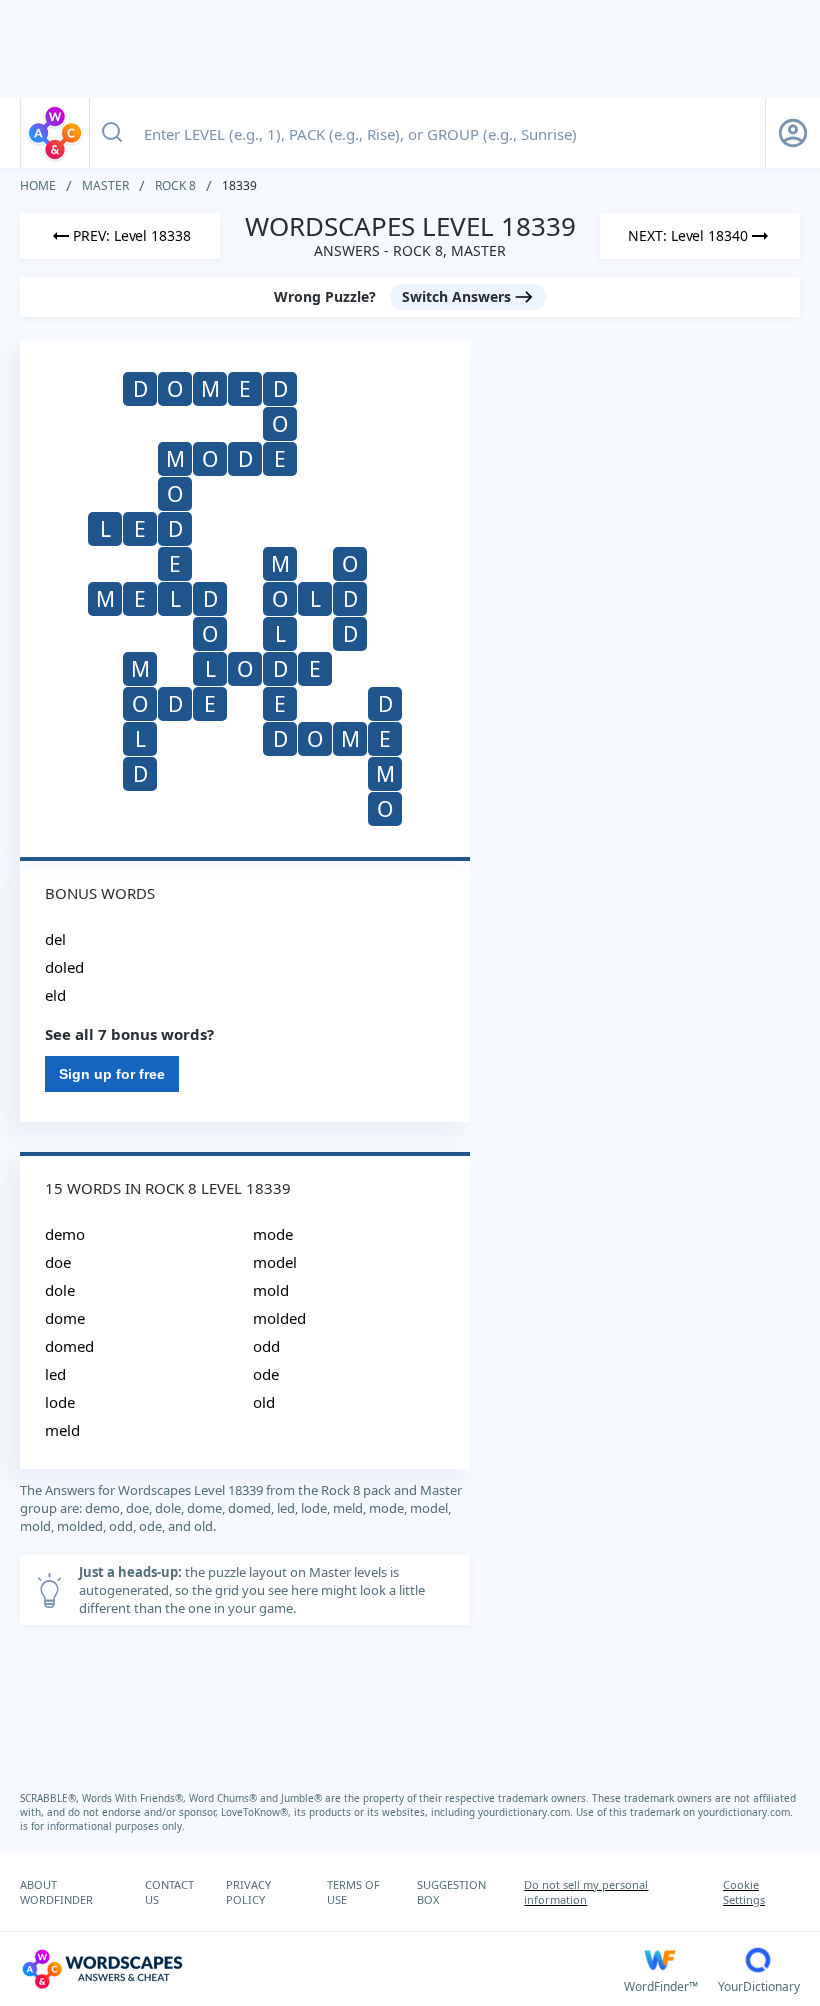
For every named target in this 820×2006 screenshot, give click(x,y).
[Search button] (112, 133)
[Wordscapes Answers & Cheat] (55, 133)
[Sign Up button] (793, 133)
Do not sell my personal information (586, 1892)
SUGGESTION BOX (451, 1892)
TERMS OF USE (353, 1892)
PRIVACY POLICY (248, 1892)
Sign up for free (112, 1074)
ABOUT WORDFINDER (56, 1892)
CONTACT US (169, 1892)
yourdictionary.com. (527, 1812)
